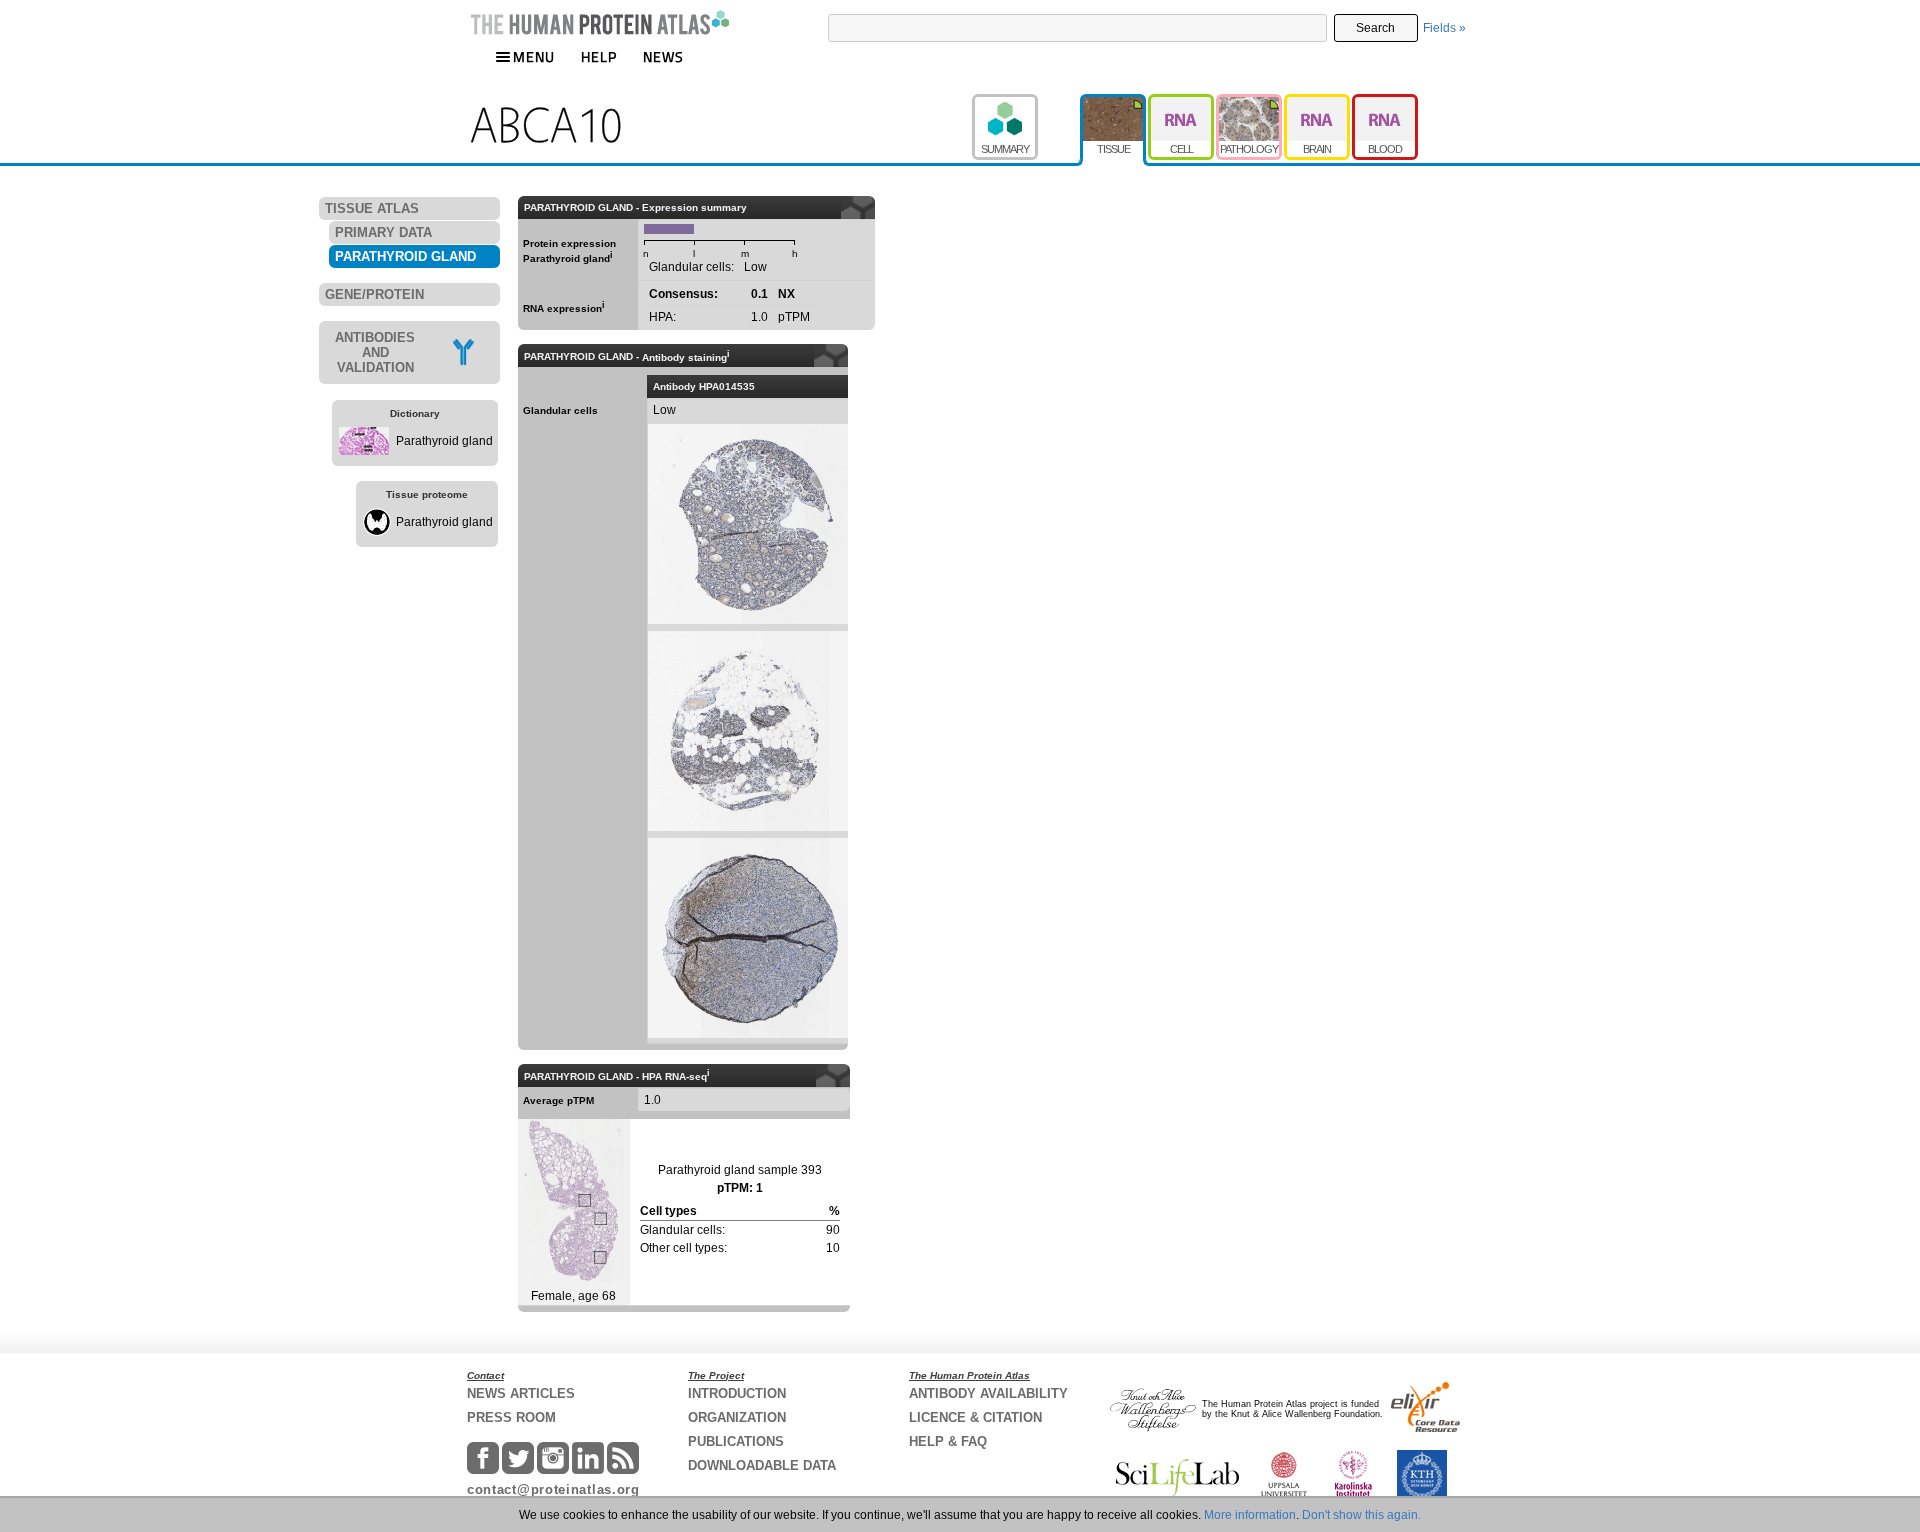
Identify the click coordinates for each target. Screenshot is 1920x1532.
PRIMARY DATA (383, 232)
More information (1250, 1515)
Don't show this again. (1361, 1515)
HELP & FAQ (948, 1441)
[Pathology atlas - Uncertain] (1250, 103)
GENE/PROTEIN (374, 294)
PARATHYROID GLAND (405, 256)
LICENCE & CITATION (975, 1417)
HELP (599, 56)
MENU (534, 56)
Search (1375, 28)
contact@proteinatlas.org (553, 1489)
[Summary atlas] (1026, 103)
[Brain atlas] (1318, 103)
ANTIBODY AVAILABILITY (988, 1393)
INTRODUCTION (737, 1393)
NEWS (663, 56)
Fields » (1444, 28)
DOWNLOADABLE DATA (762, 1465)
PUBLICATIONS (736, 1441)
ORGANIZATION (737, 1417)
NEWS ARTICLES (521, 1393)
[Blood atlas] (1385, 103)
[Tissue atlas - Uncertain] (1114, 103)
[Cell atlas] (1182, 103)
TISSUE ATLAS (372, 208)
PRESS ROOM (511, 1417)
